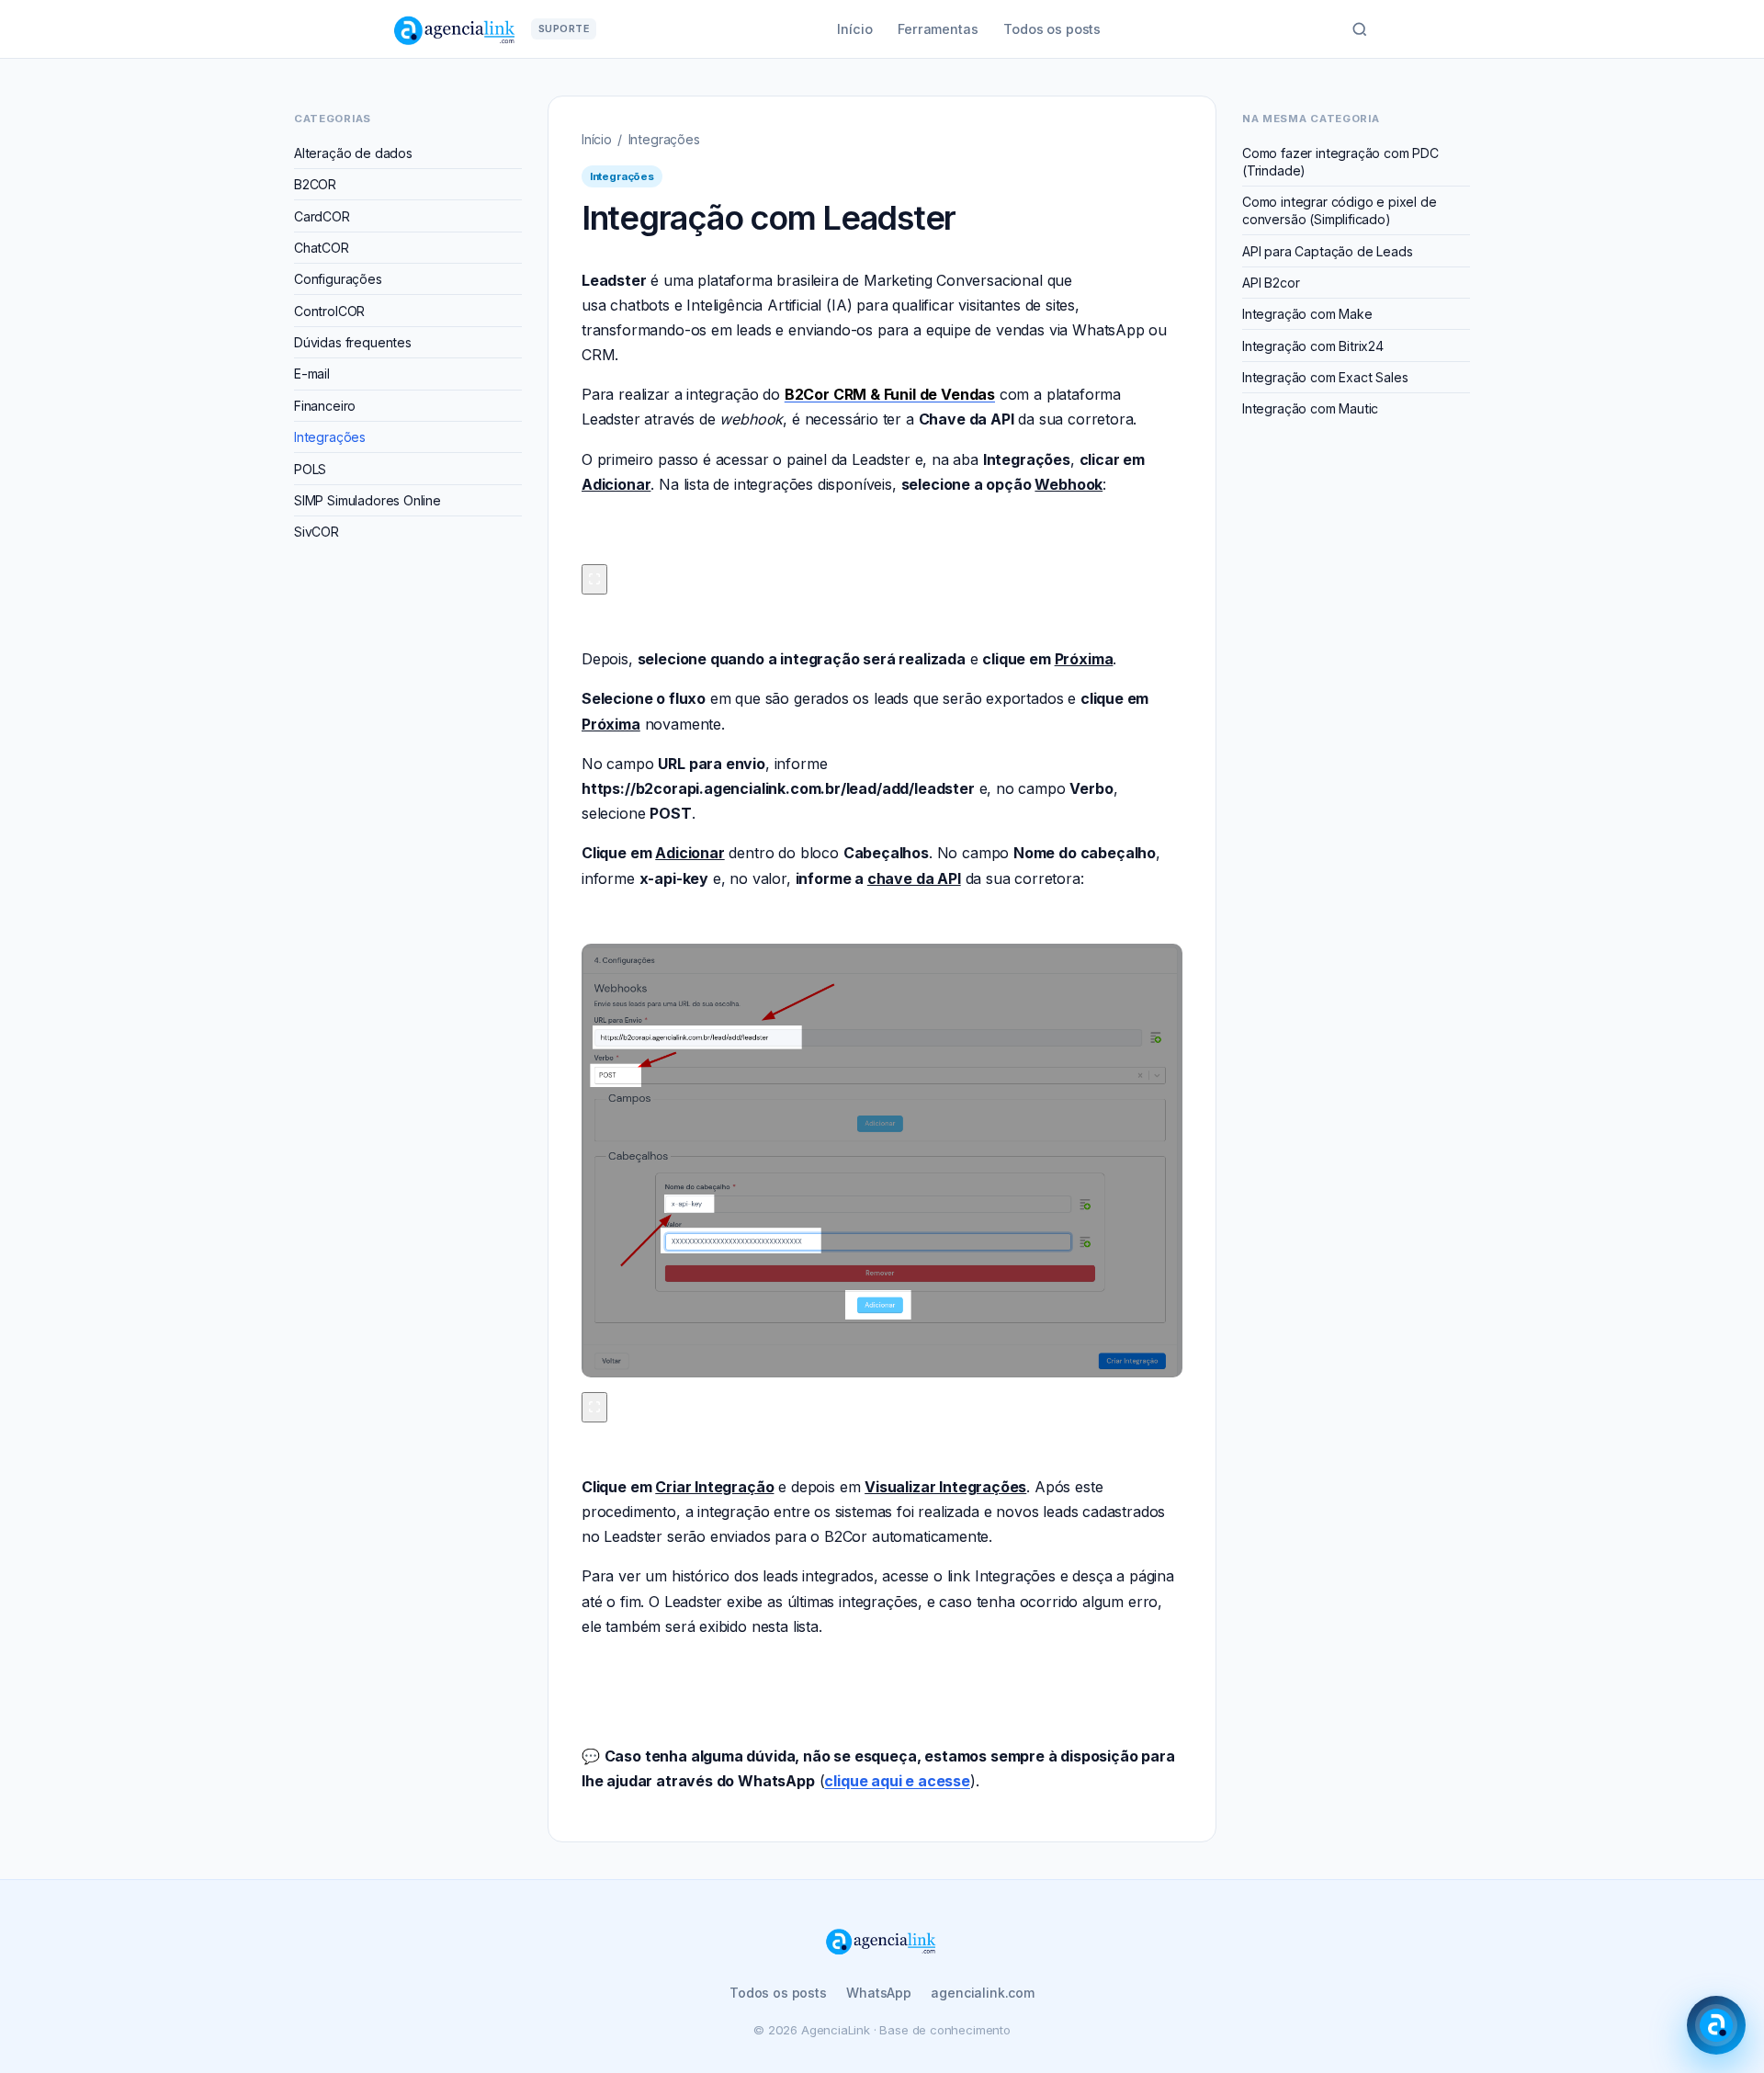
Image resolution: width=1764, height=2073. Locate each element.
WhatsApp (879, 1993)
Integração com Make (1307, 314)
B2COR (315, 184)
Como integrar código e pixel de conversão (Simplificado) (1340, 210)
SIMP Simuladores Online (367, 500)
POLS (310, 469)
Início (854, 29)
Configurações (338, 279)
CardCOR (322, 216)
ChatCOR (322, 248)
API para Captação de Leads (1327, 251)
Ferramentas (938, 29)
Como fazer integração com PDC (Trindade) (1340, 162)
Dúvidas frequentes (353, 342)
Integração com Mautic (1310, 408)
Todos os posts (1052, 29)
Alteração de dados (353, 153)
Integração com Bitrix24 (1313, 346)
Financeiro (325, 406)
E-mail (312, 374)
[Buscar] (1360, 29)
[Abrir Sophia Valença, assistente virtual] (1716, 2025)
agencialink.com (982, 1993)
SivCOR (317, 532)
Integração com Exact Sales (1325, 377)
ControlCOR (329, 311)
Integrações (330, 437)
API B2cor (1271, 283)
